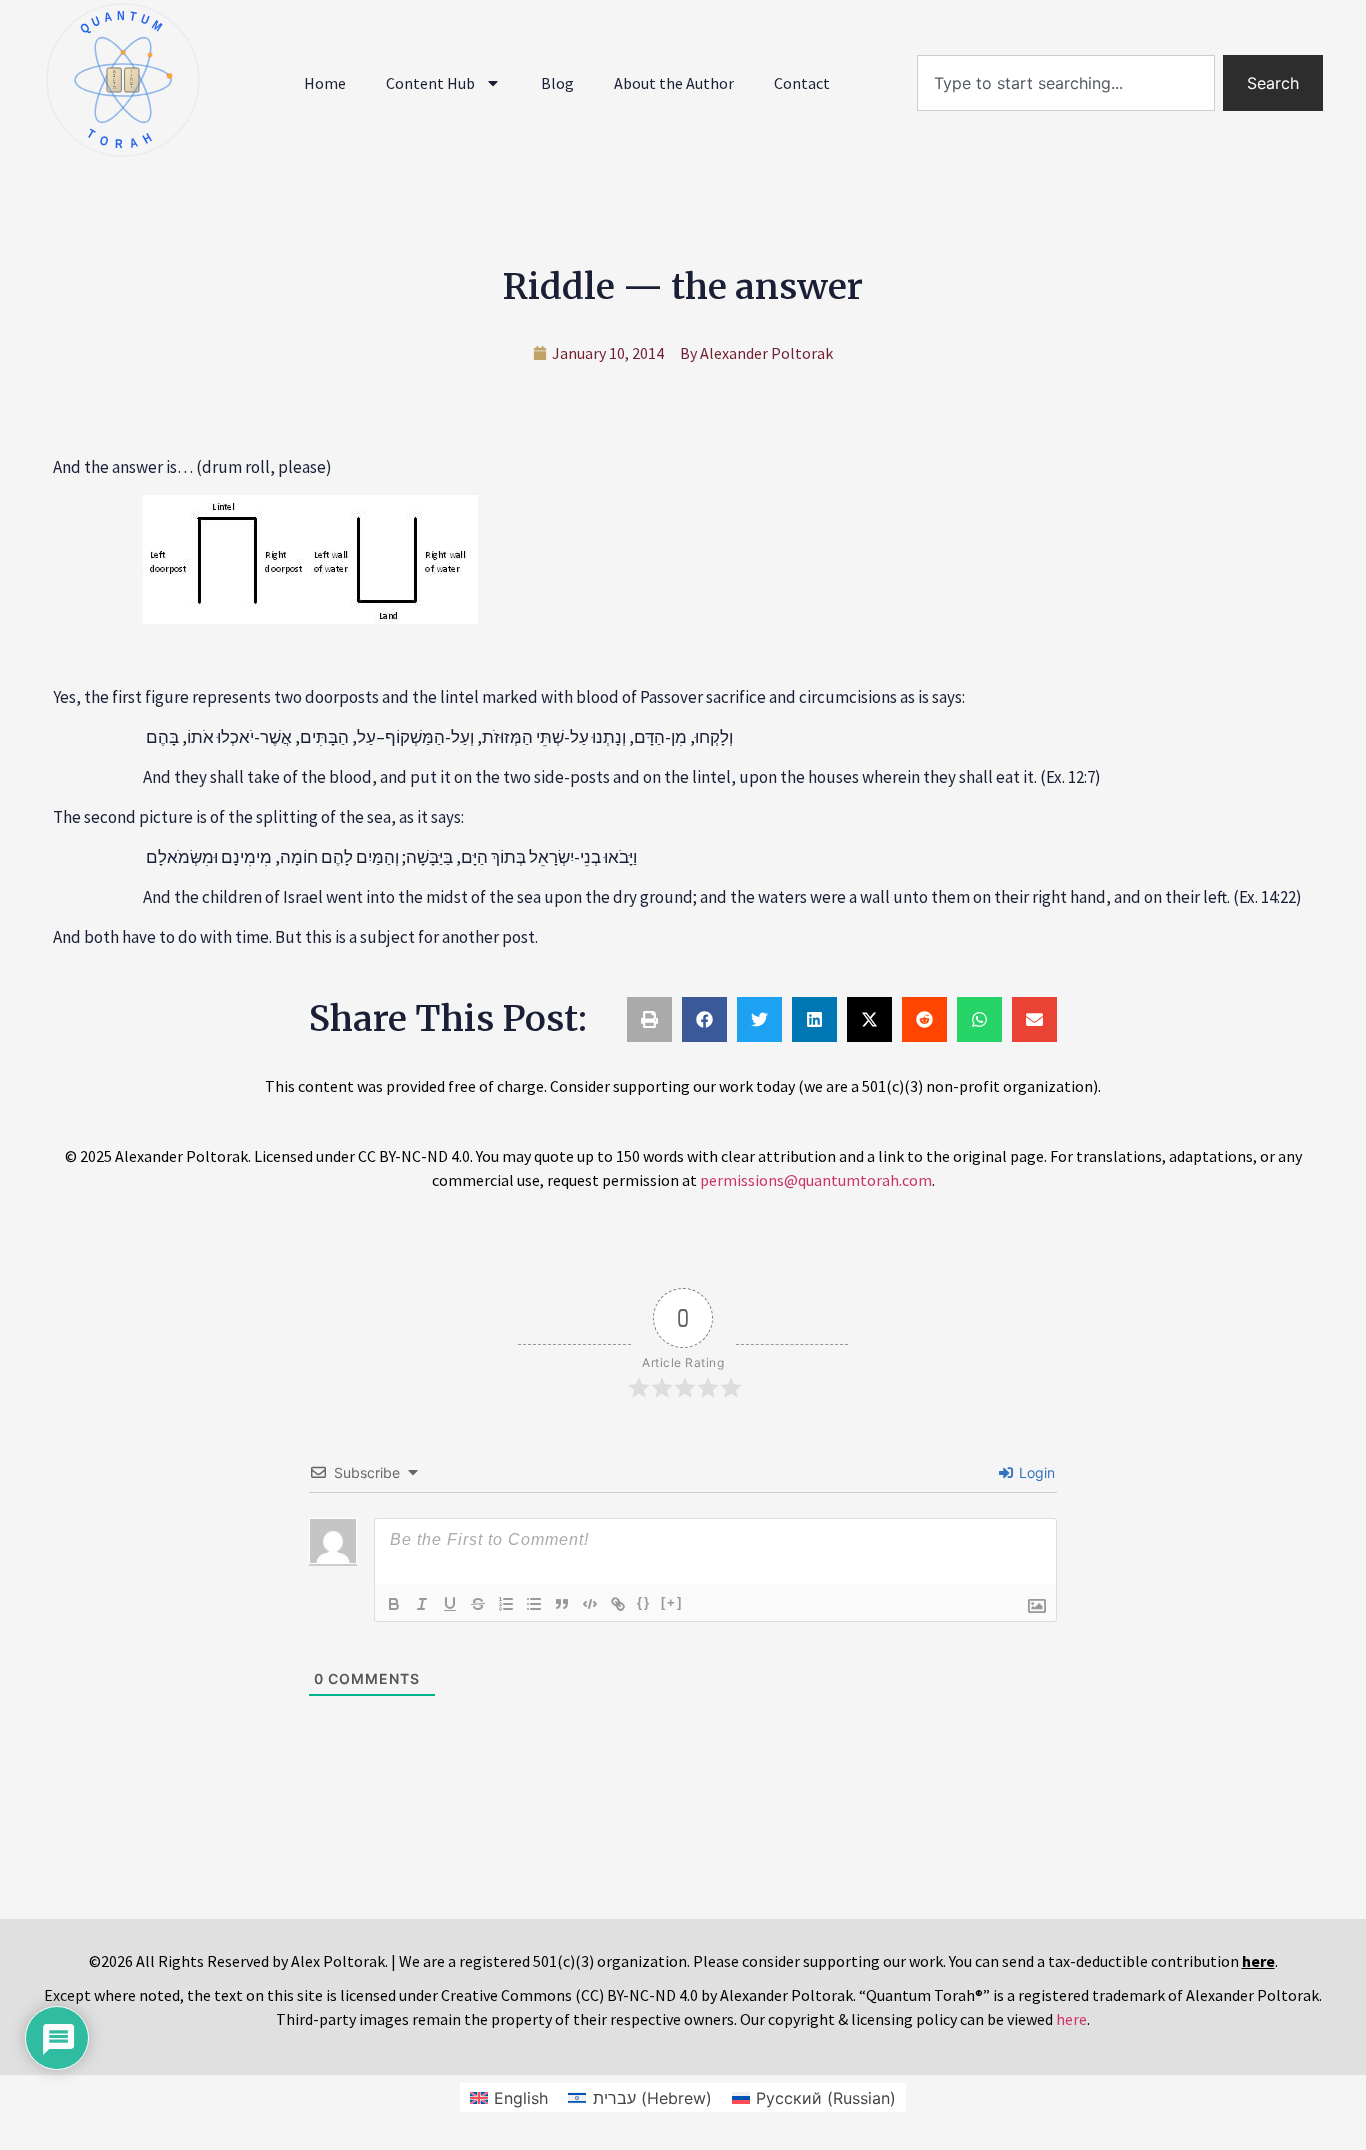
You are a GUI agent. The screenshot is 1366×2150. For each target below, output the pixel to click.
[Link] (618, 1604)
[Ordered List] (506, 1604)
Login (1035, 1472)
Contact (802, 83)
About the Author (674, 83)
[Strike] (478, 1604)
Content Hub (430, 83)
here (1071, 2019)
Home (325, 83)
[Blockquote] (562, 1604)
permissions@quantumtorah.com (816, 1180)
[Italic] (422, 1604)
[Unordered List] (534, 1604)
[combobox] (1066, 83)
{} (644, 1602)
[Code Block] (590, 1604)
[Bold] (394, 1604)
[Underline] (450, 1604)
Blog (557, 83)
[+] (672, 1602)
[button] (649, 1019)
